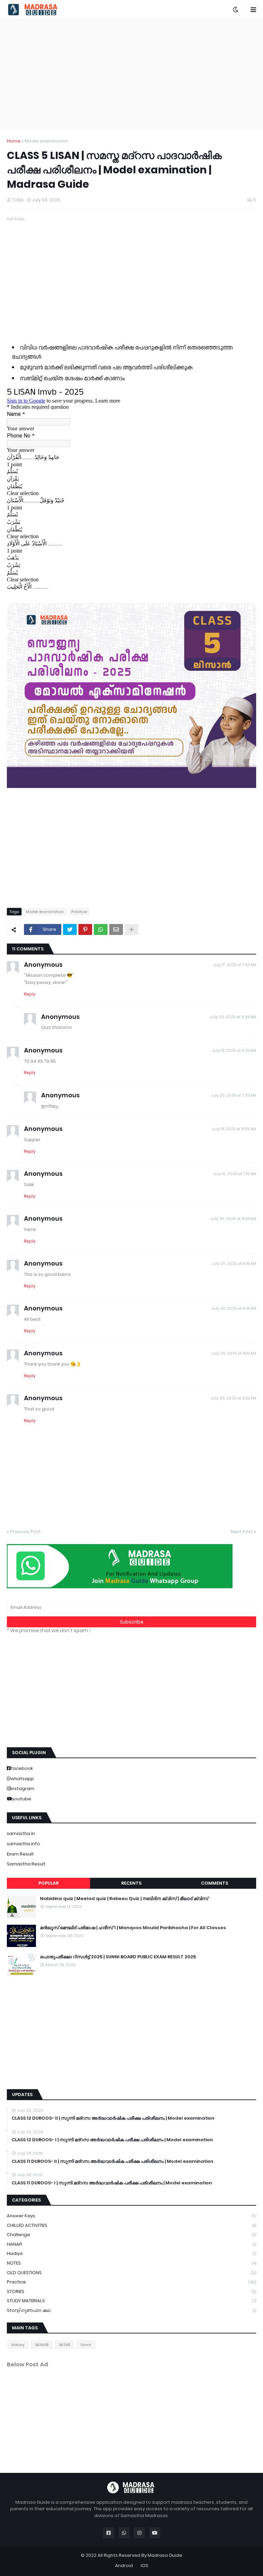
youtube (22, 1799)
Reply (30, 994)
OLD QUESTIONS (131, 2273)
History (18, 2345)
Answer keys (131, 2216)
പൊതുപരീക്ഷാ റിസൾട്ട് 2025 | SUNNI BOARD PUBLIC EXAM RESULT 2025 (118, 1957)
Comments (215, 1883)
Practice (79, 912)
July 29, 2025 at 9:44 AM (233, 1017)
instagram (22, 1789)
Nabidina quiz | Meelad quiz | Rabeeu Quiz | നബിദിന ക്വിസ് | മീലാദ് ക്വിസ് (124, 1899)
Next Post (242, 1532)
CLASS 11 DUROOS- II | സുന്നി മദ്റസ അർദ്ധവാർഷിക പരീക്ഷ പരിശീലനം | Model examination (112, 2161)
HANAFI (131, 2244)
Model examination (47, 141)
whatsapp (22, 1779)
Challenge (131, 2235)
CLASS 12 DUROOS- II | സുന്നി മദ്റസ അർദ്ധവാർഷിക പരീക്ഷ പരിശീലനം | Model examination (113, 2118)
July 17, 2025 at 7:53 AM (235, 965)
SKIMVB (42, 2345)
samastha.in (21, 1833)
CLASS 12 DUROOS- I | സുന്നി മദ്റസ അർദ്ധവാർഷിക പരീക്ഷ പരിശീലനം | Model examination (112, 2140)
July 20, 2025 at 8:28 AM (233, 1219)
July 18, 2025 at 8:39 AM (234, 1129)
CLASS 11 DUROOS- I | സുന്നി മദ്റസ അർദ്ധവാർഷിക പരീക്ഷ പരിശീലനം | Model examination (112, 2183)
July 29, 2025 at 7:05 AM (233, 1095)
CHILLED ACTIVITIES (131, 2225)
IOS (145, 2566)
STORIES (131, 2291)
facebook (22, 1768)
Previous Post (26, 1532)
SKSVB (64, 2345)
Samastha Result (26, 1864)
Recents (131, 1883)
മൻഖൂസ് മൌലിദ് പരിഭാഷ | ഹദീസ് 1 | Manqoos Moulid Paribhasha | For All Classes (133, 1928)
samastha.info (23, 1844)
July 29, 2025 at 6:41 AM (234, 1264)
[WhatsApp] (101, 929)
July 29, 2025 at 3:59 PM (233, 1398)
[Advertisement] (131, 74)
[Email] (116, 929)
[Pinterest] (85, 929)
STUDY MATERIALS (131, 2301)
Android (124, 2566)
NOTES (131, 2263)
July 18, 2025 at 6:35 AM (234, 1050)
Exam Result (20, 1854)
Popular (48, 1883)
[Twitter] (70, 929)
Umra (86, 2345)
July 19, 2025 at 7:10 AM (235, 1174)
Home (14, 141)
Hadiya (131, 2253)
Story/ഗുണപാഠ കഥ (131, 2310)
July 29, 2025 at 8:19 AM (234, 1353)
